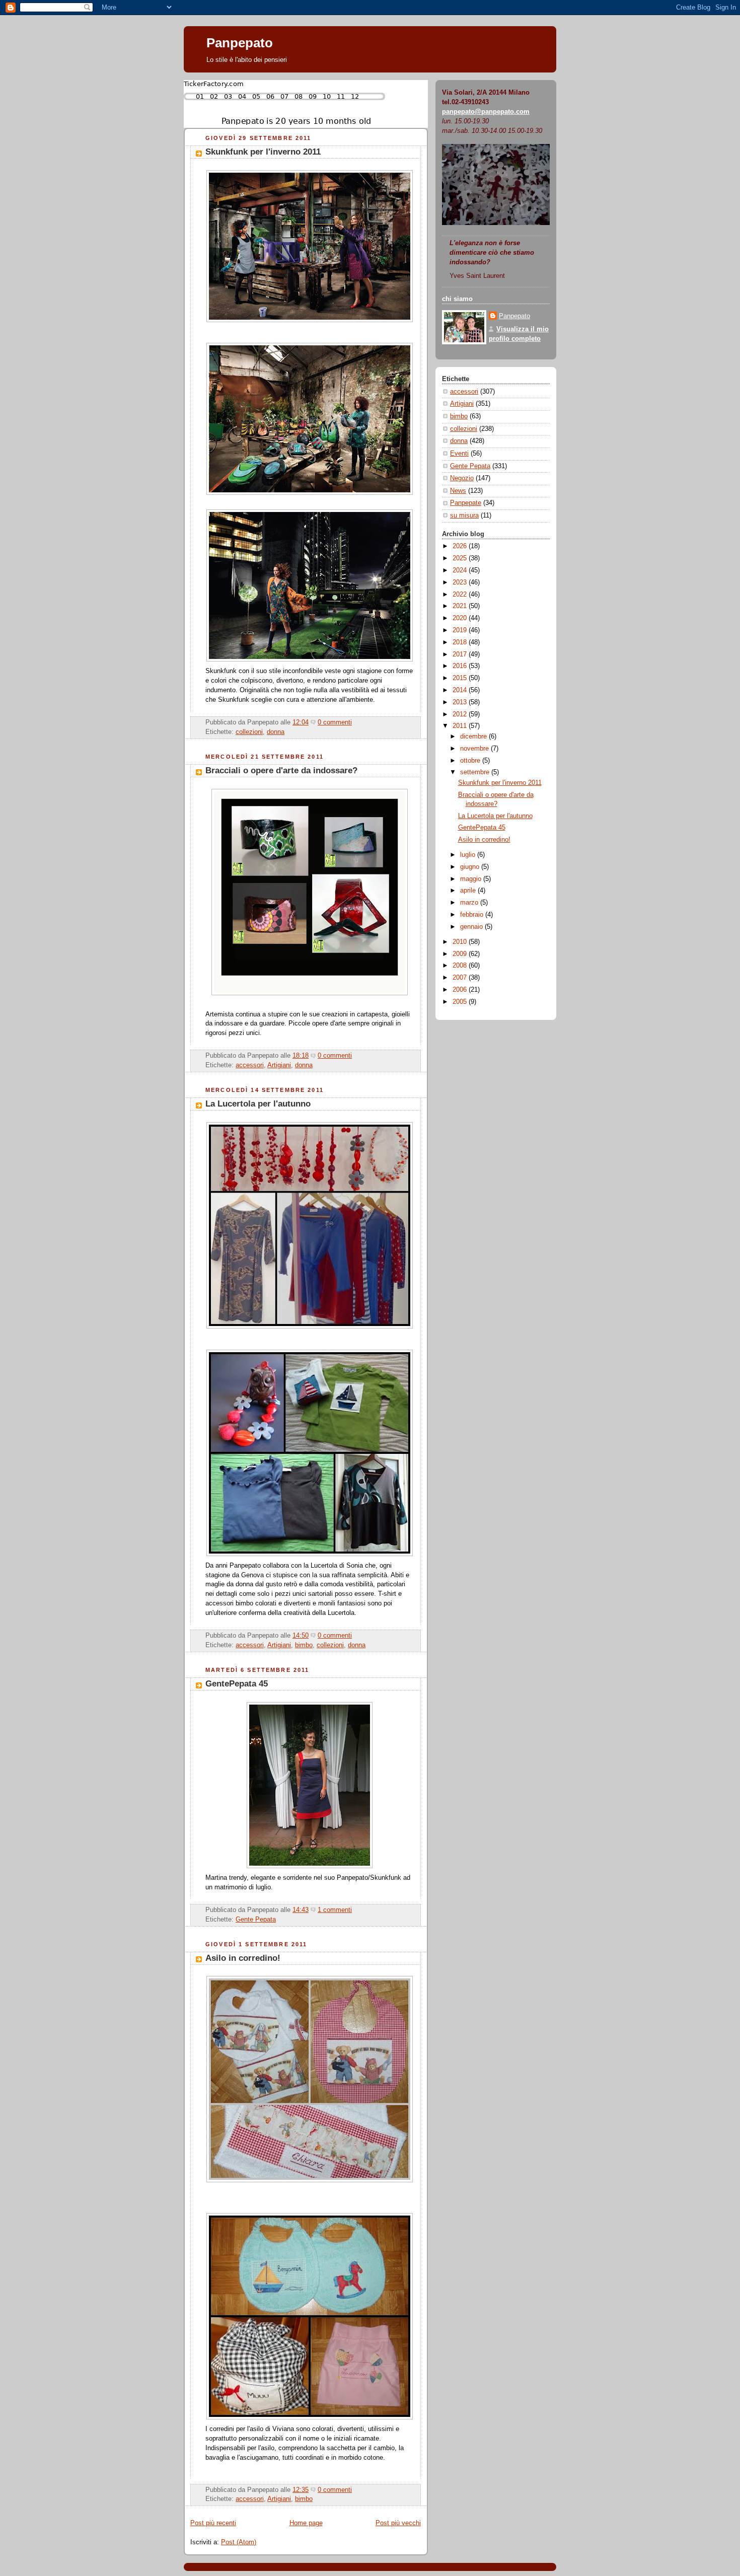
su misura (464, 516)
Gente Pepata (256, 1920)
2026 (461, 546)
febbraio (473, 915)
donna (276, 732)
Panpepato (240, 43)
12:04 (301, 722)
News (458, 491)
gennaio (472, 927)
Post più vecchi (398, 2523)
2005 (461, 1002)
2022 (461, 595)
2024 (461, 570)
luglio (469, 855)
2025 (461, 558)
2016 (461, 666)
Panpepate (466, 503)
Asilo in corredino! (243, 1958)
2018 (461, 642)
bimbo (304, 1645)
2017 (461, 654)
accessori (250, 1065)
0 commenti (335, 722)
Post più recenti (213, 2523)
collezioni (249, 732)
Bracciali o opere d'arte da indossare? (281, 770)
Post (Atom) (239, 2542)
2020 (461, 618)
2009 (461, 954)
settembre (476, 772)
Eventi (459, 454)
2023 (461, 582)
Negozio (462, 478)
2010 (461, 942)
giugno (471, 867)
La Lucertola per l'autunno (258, 1104)
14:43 (301, 1910)
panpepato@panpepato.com (486, 112)
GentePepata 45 (237, 1684)
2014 (461, 690)
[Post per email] (355, 722)
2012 (461, 714)
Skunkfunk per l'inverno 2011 (263, 152)
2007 (461, 978)
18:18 (301, 1056)
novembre (475, 749)
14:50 (301, 1636)
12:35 (301, 2490)
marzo (470, 903)
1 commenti (335, 1910)
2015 (461, 678)
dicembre (474, 737)
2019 (461, 630)
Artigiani (279, 1065)
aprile (469, 891)
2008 (461, 966)
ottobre (471, 761)
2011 (461, 726)
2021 (461, 606)
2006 (461, 990)
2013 (461, 702)
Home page (306, 2523)
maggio (472, 879)
